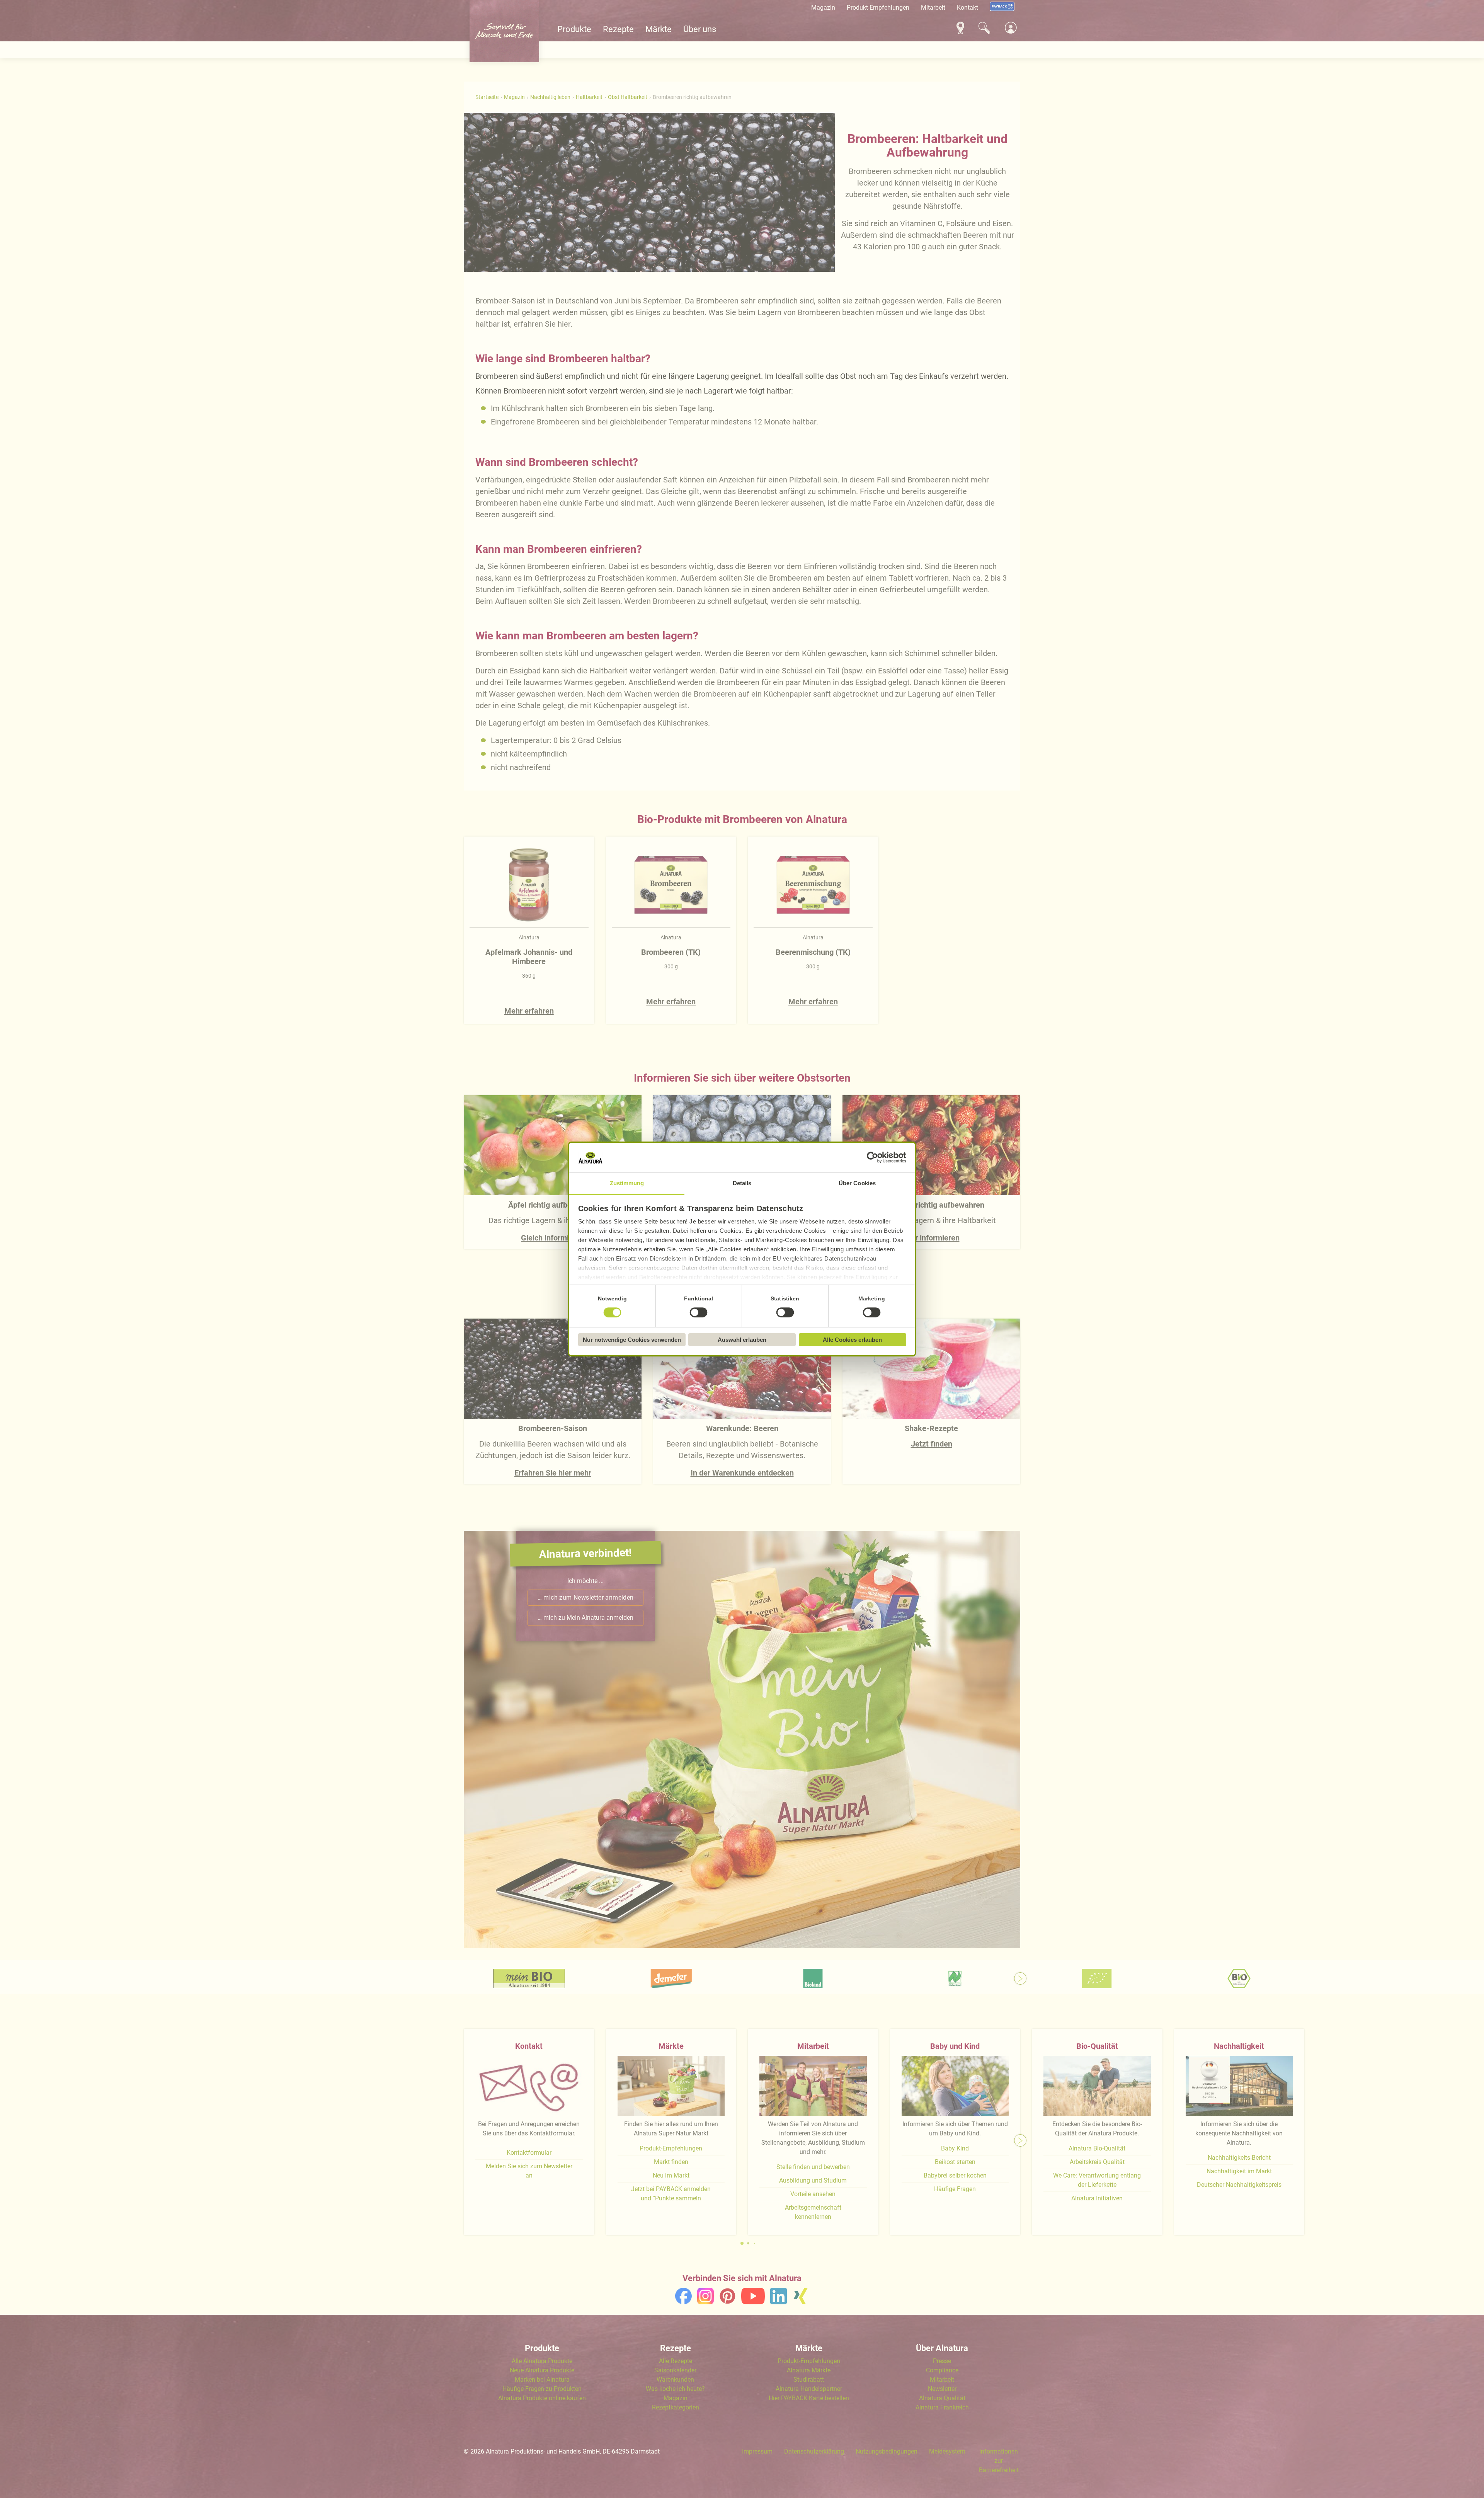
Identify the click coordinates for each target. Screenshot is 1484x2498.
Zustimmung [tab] (627, 1183)
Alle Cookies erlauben (852, 1340)
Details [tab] (742, 1183)
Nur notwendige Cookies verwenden (632, 1340)
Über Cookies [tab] (857, 1183)
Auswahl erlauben (742, 1340)
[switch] (699, 1312)
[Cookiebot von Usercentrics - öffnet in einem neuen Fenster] (872, 1158)
